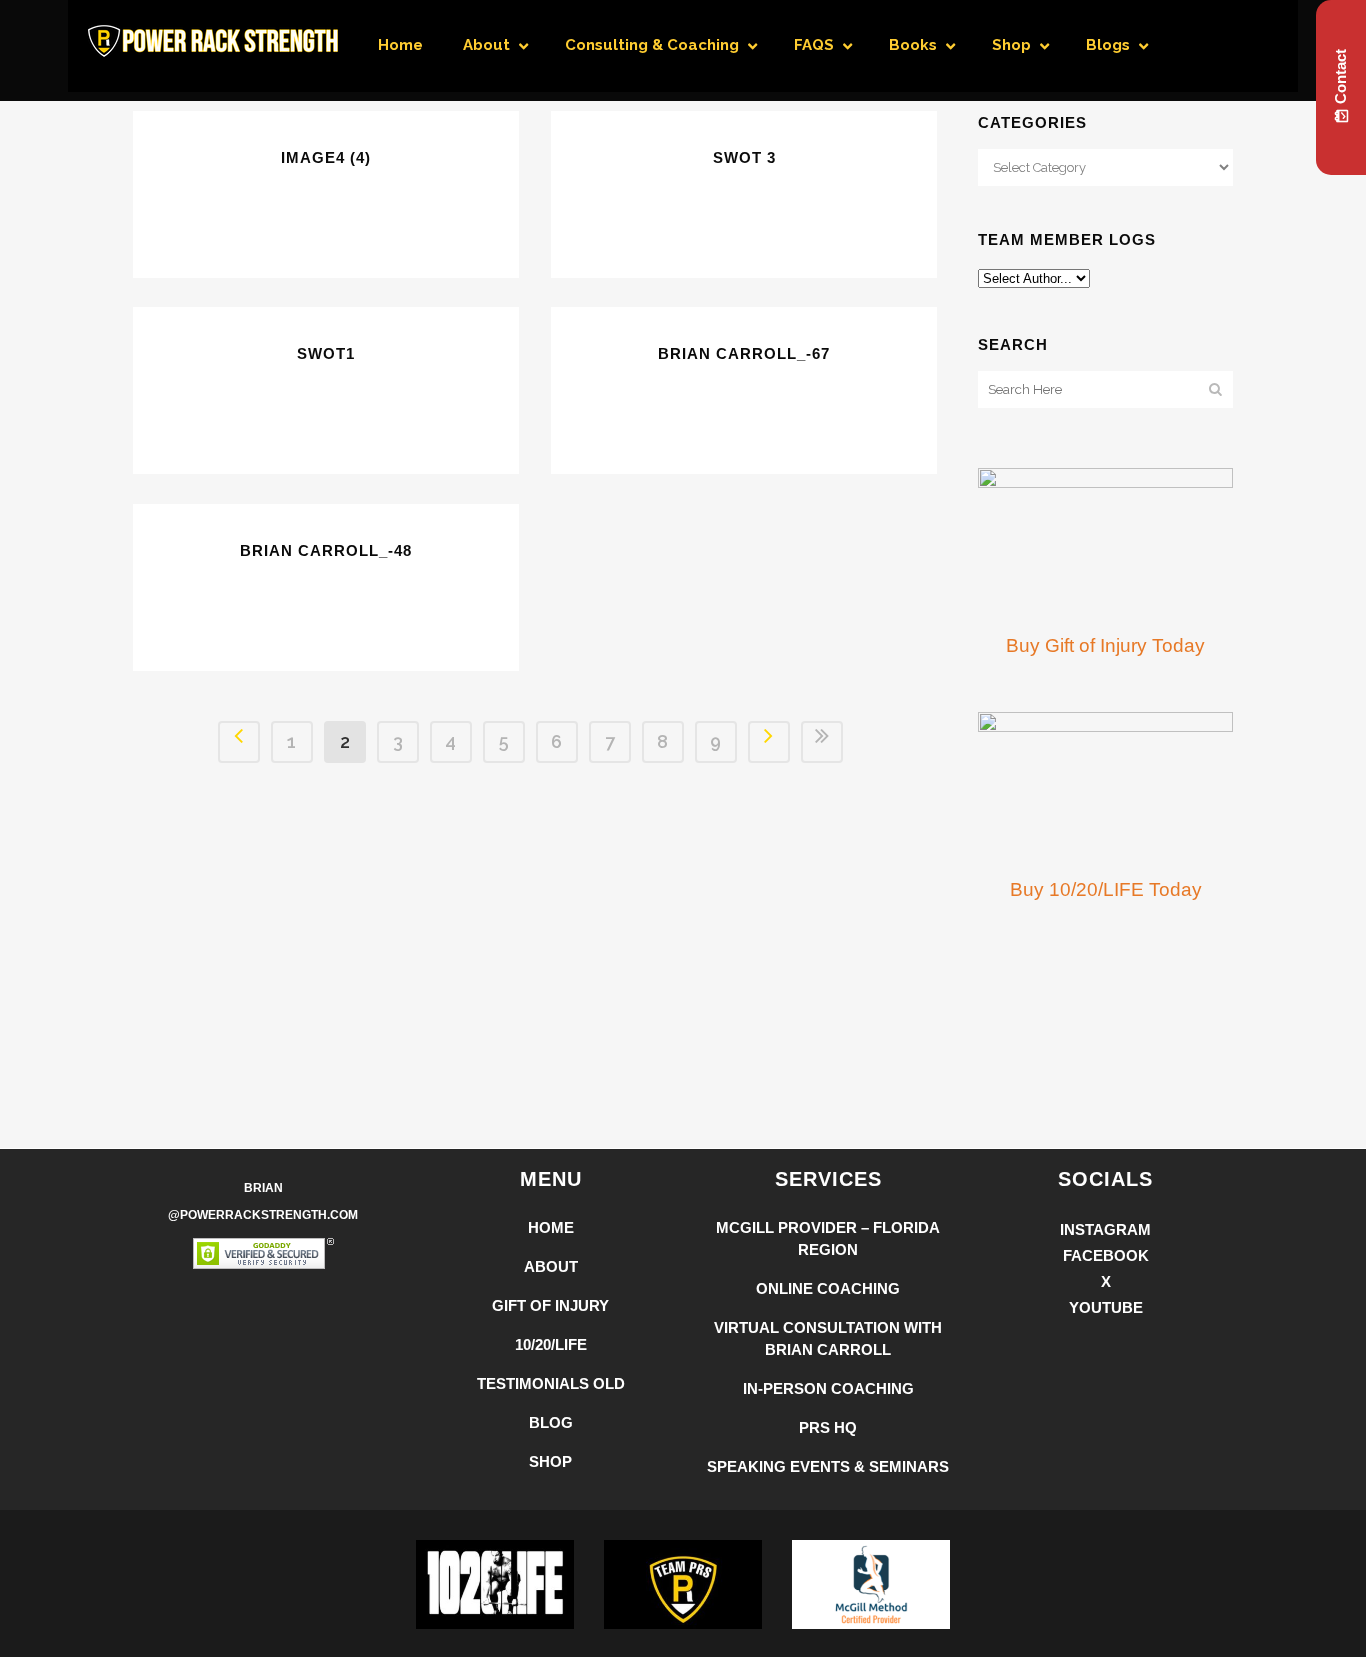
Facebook (1106, 1255)
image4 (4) (326, 157)
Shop (550, 1461)
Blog (551, 1422)
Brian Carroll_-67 (744, 353)
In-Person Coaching (828, 1388)
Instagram (1105, 1229)
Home (551, 1227)
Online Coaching (828, 1288)
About (551, 1266)
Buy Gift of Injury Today (1105, 645)
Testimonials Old (551, 1383)
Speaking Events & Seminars (828, 1466)
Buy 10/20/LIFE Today (1106, 889)
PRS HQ (828, 1427)
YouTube (1106, 1307)
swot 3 (744, 157)
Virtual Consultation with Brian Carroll (828, 1338)
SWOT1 (326, 353)
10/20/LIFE (551, 1344)
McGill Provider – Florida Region (828, 1238)
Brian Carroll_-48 (326, 550)
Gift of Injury (550, 1305)
